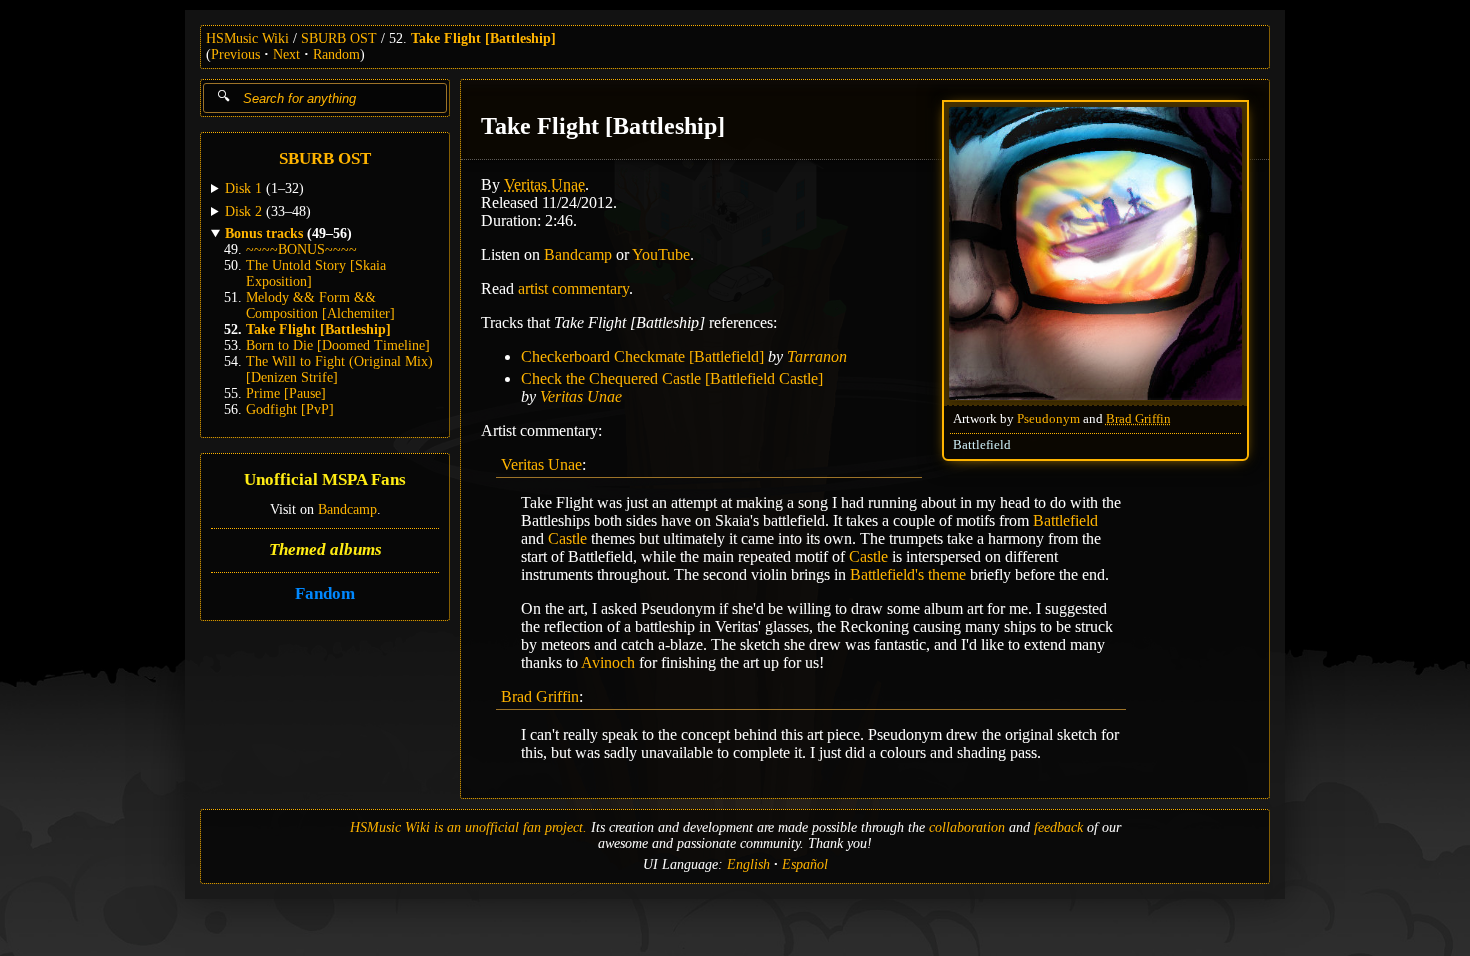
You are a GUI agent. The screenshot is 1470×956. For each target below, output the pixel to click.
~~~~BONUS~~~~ (301, 249)
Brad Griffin (1138, 419)
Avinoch (608, 662)
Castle (567, 538)
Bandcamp (347, 509)
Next (286, 54)
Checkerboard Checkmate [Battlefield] (642, 356)
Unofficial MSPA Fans (325, 479)
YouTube (661, 254)
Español (805, 864)
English (748, 864)
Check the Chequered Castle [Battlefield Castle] (672, 378)
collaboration (967, 827)
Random (336, 54)
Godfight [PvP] (290, 409)
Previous (235, 54)
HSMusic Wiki (247, 38)
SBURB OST (339, 38)
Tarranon (817, 356)
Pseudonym (1048, 419)
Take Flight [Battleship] (483, 38)
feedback (1058, 827)
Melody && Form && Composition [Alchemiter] (320, 305)
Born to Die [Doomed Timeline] (338, 345)
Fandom (325, 593)
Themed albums (325, 549)
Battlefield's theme (908, 574)
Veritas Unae (544, 184)
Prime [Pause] (286, 393)
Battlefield (982, 445)
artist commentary (573, 288)
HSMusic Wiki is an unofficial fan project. (468, 827)
